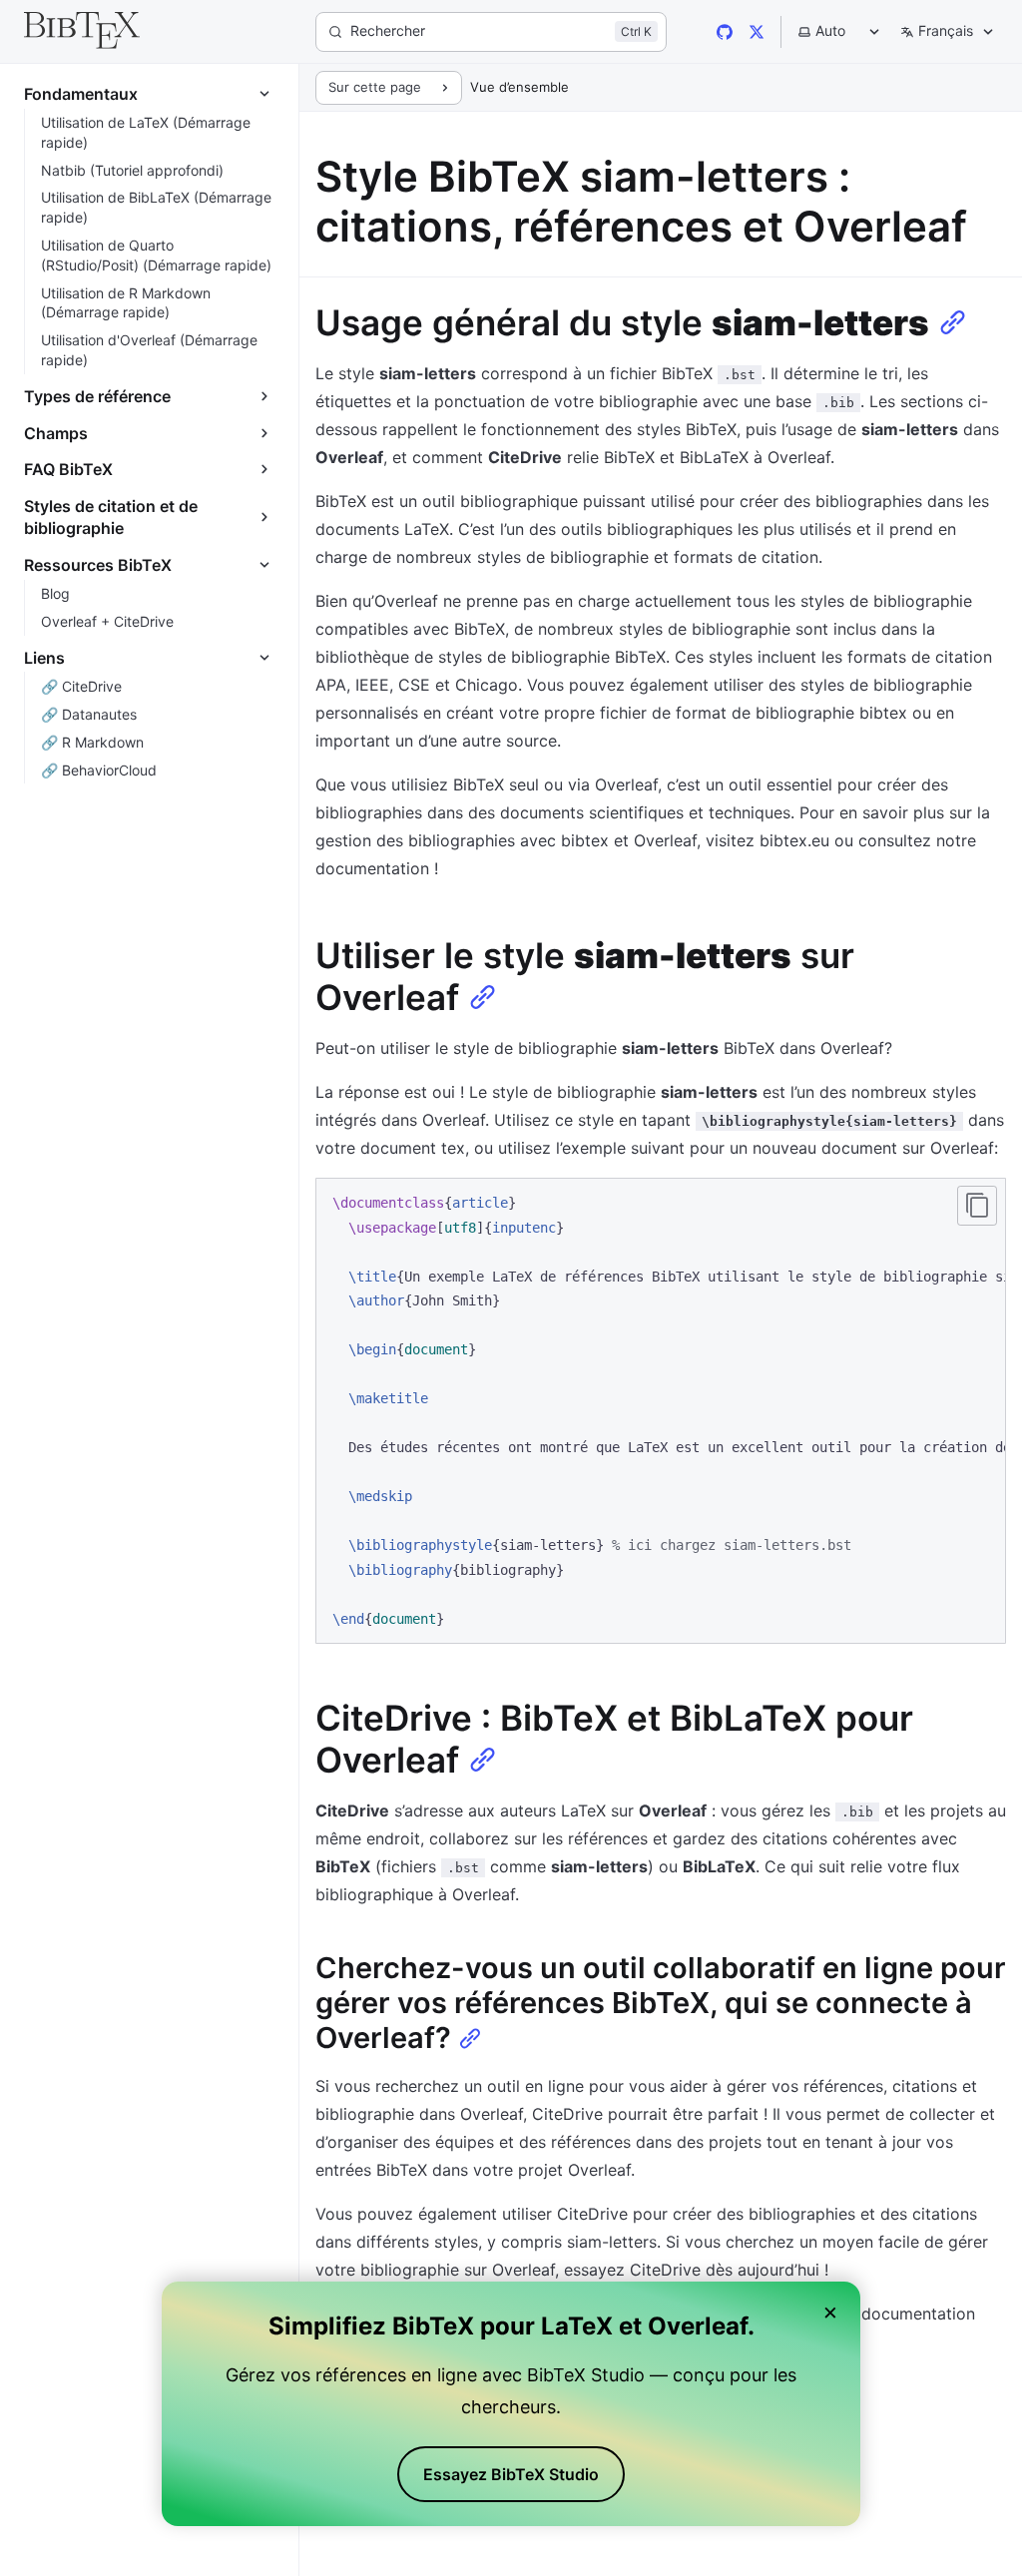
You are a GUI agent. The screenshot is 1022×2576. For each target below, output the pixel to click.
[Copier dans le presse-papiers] (977, 1206)
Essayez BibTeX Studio (511, 2474)
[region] (661, 1411)
